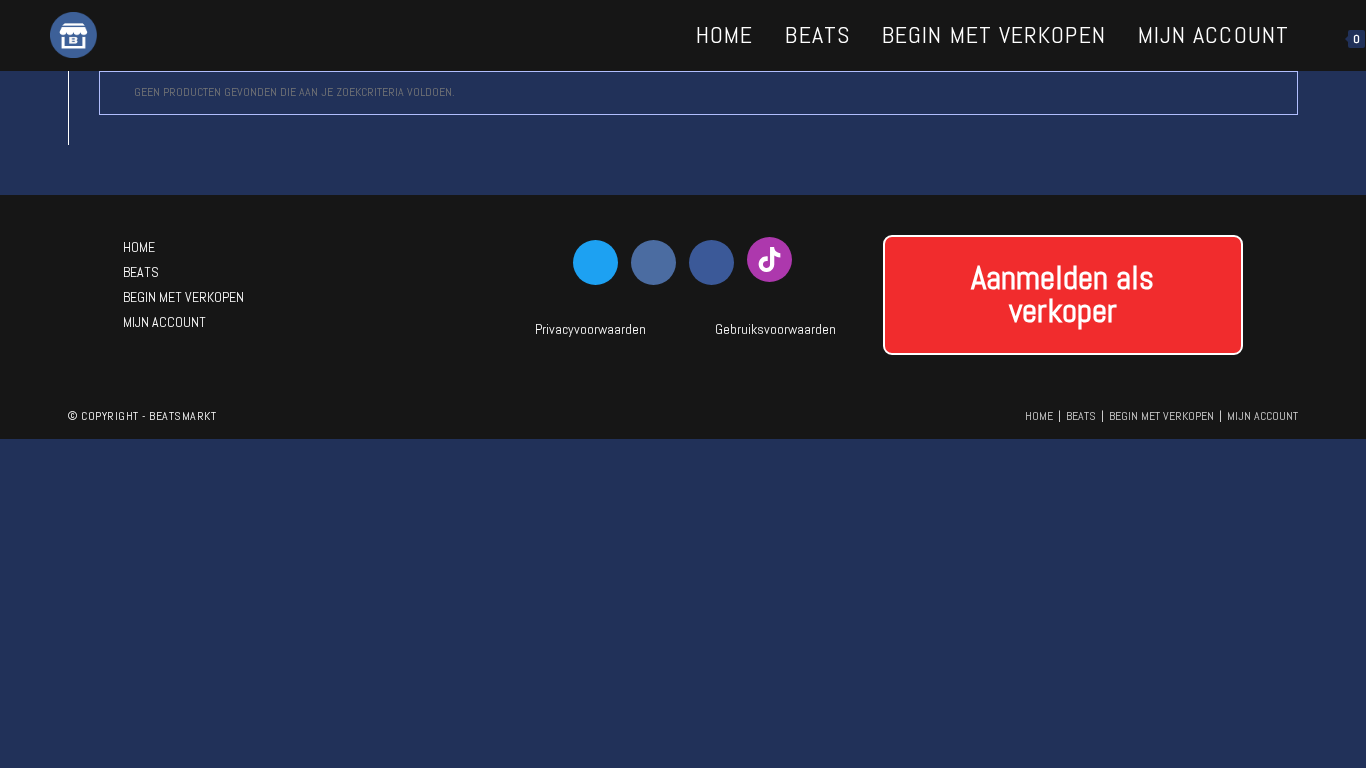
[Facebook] (711, 262)
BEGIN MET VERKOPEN (183, 297)
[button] (1063, 295)
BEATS (141, 272)
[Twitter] (595, 262)
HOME (139, 247)
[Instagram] (653, 262)
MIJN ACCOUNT (164, 322)
